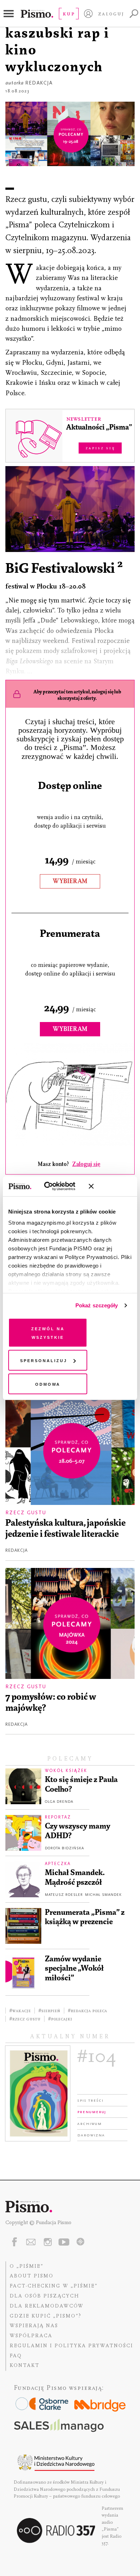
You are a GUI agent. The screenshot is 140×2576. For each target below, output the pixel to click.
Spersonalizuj (44, 1360)
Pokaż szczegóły (97, 1305)
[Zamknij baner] (110, 1186)
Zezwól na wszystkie (48, 1332)
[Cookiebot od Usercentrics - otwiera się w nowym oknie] (53, 1186)
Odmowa (48, 1383)
